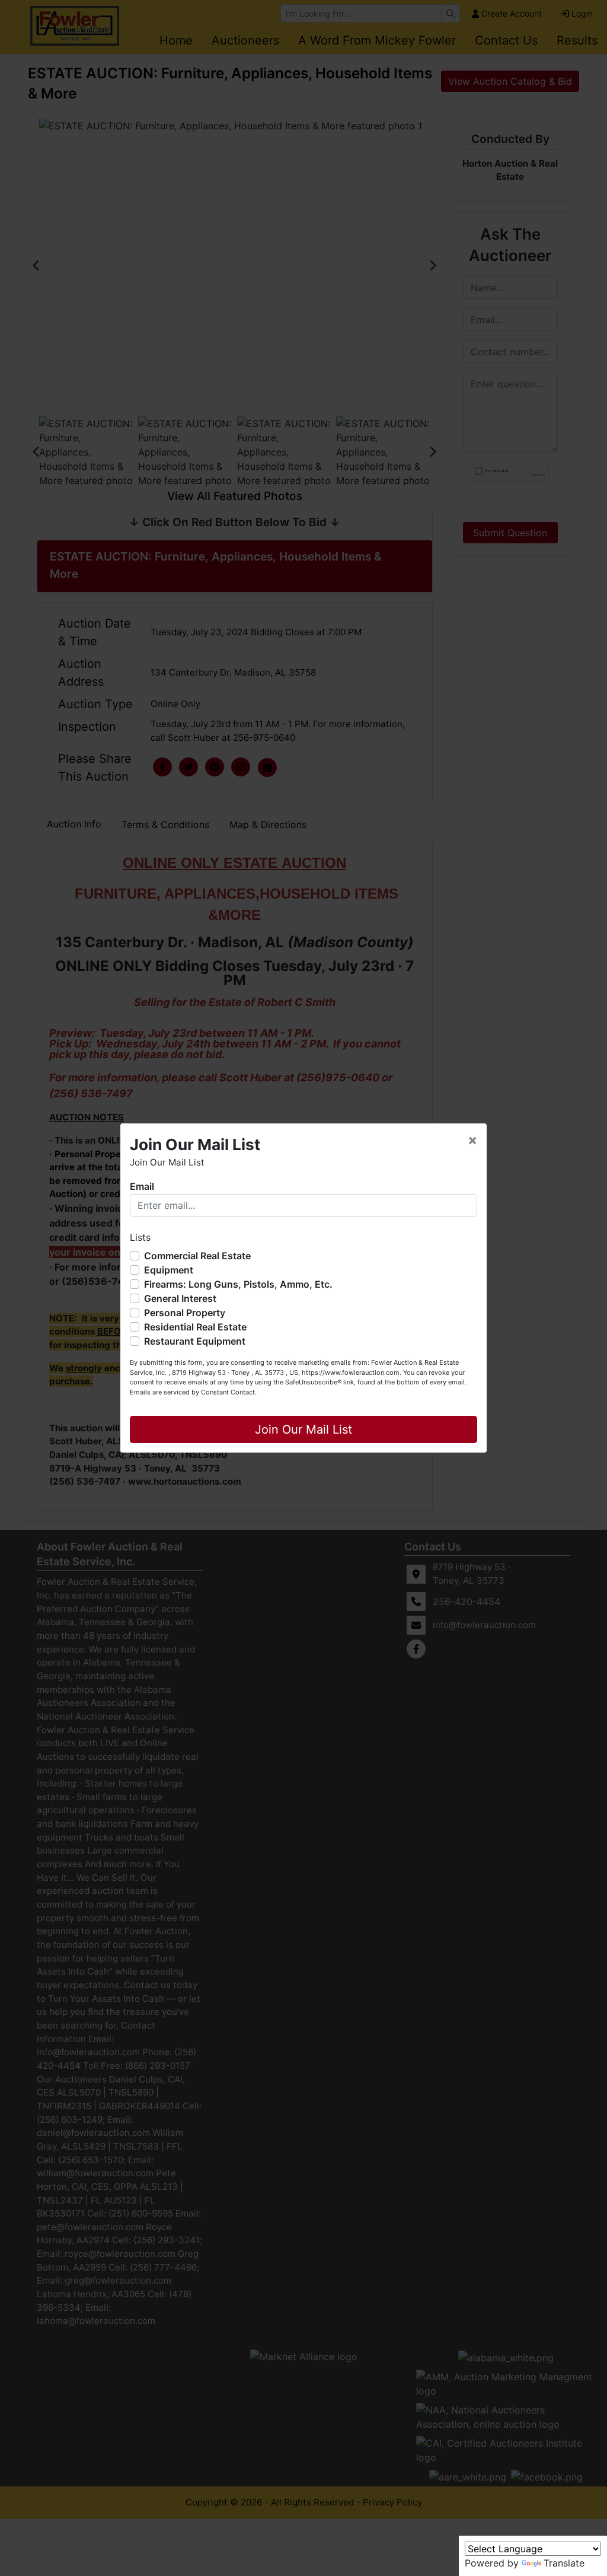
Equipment (169, 1270)
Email (142, 1186)
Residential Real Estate (195, 1327)
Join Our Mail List (303, 1429)
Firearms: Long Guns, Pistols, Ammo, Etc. (238, 1284)
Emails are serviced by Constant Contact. (193, 1392)
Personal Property (185, 1313)
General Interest (180, 1298)
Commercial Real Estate (197, 1256)
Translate (564, 2563)
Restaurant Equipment (195, 1341)
